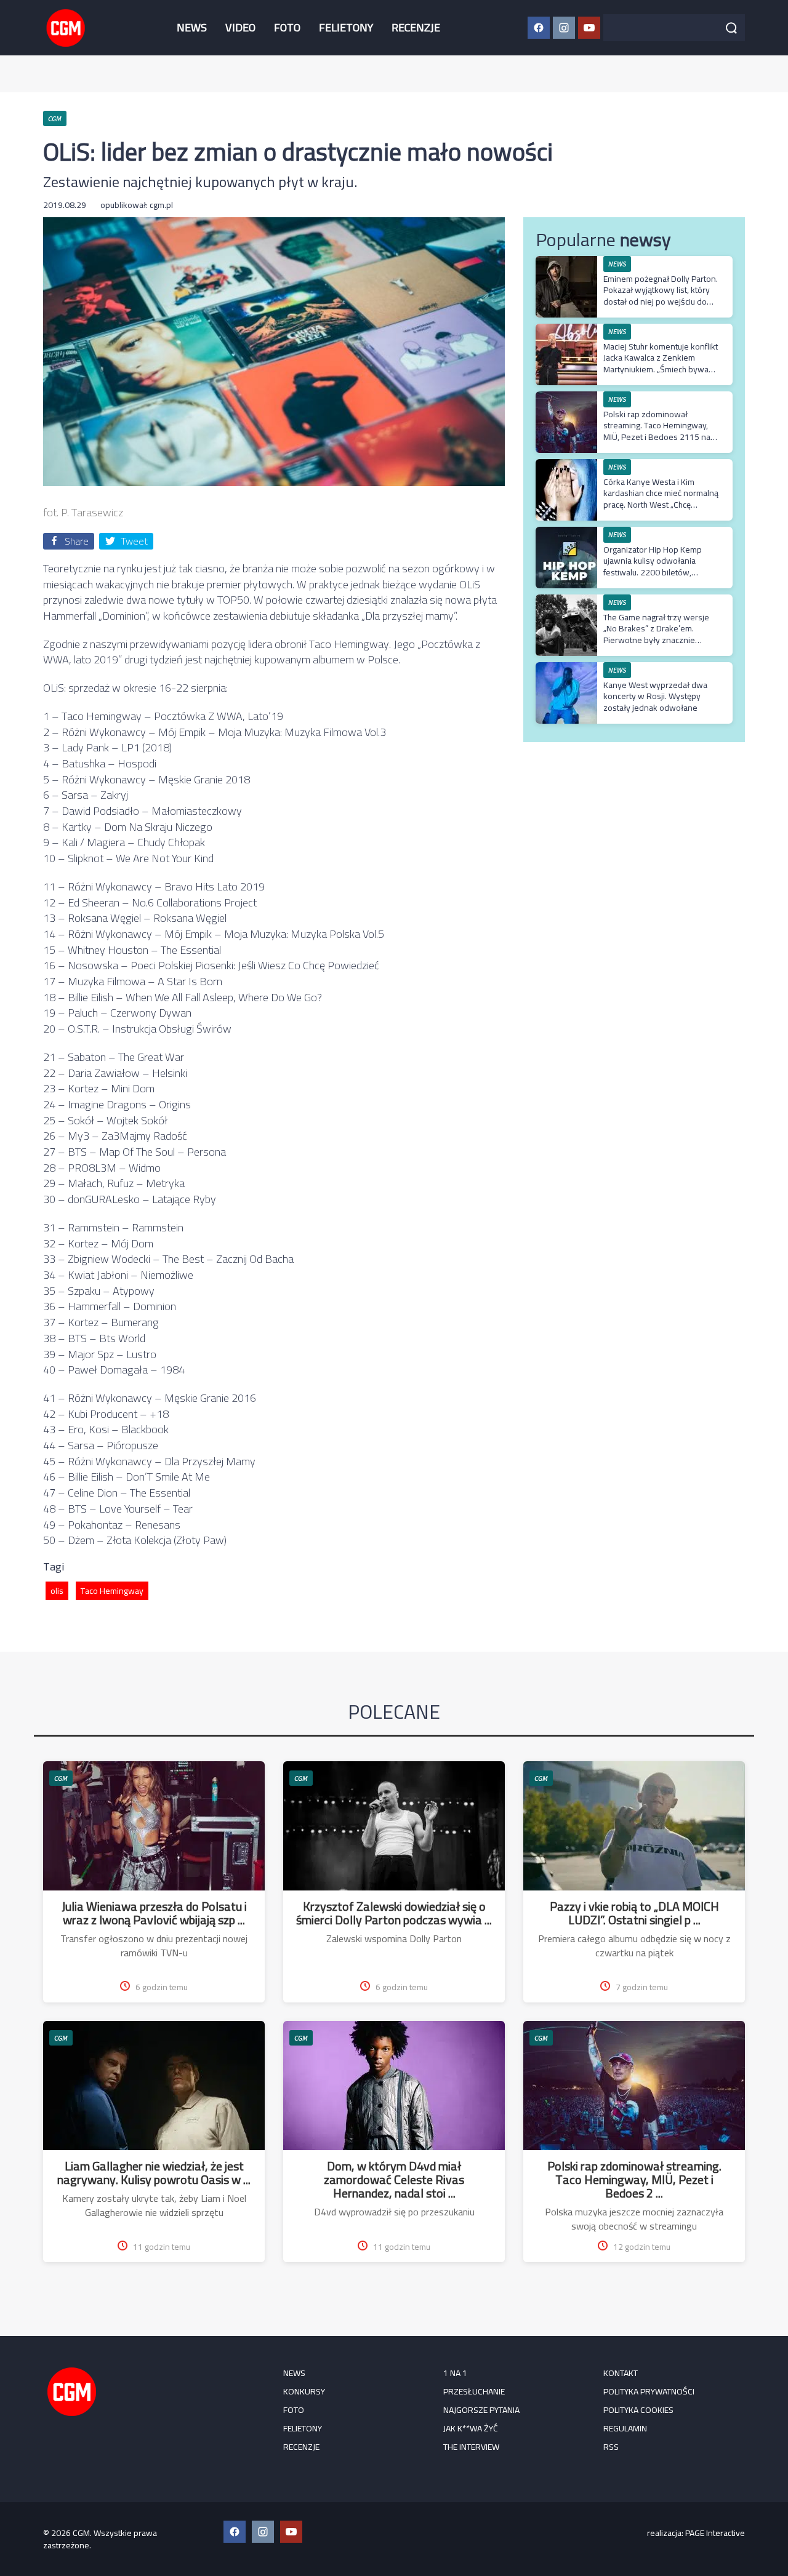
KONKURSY (304, 2391)
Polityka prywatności (649, 2391)
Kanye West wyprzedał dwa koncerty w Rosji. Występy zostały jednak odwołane (655, 696)
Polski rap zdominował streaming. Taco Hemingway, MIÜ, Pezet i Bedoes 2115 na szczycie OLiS (657, 431)
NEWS (192, 27)
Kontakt (621, 2373)
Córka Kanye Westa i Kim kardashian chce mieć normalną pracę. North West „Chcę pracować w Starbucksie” (661, 499)
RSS (611, 2447)
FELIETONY (346, 27)
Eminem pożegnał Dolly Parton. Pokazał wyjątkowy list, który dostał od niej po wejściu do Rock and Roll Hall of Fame (661, 296)
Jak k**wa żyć (471, 2428)
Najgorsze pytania (481, 2410)
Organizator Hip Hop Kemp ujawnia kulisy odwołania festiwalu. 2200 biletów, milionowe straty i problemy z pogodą (658, 572)
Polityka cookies (638, 2410)
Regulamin (625, 2428)
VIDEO (240, 27)
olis (57, 1591)
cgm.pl (161, 205)
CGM (61, 1778)
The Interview (471, 2447)
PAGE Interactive (715, 2533)
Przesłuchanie (474, 2391)
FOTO (287, 27)
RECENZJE (416, 27)
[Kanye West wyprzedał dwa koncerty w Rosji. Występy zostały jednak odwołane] (566, 669)
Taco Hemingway (112, 1591)
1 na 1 (455, 2373)
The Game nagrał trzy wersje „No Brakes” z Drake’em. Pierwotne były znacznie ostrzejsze (656, 634)
